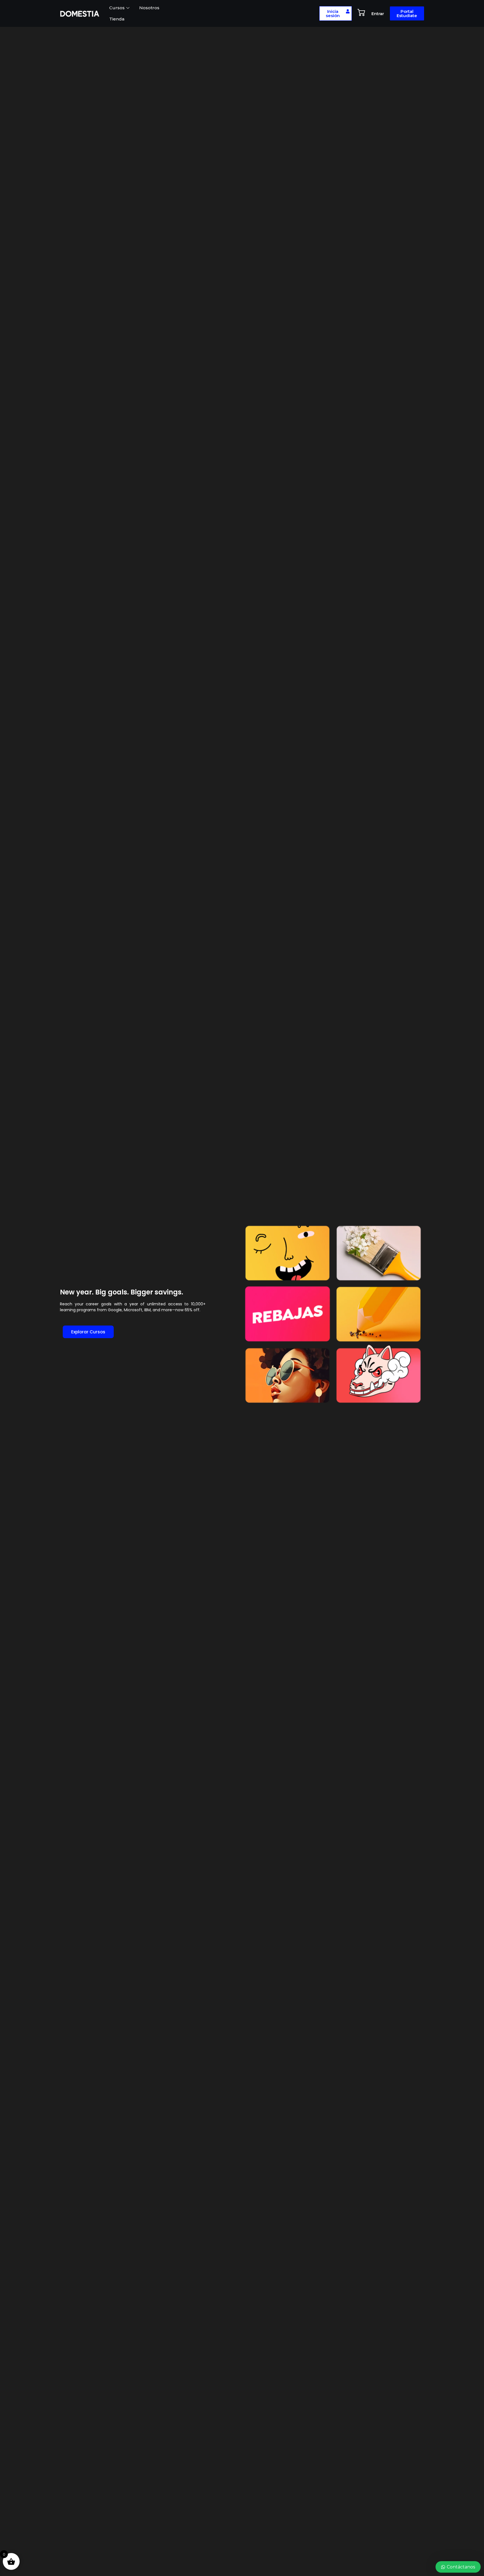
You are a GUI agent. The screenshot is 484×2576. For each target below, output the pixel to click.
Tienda (117, 19)
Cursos (117, 8)
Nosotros (149, 8)
